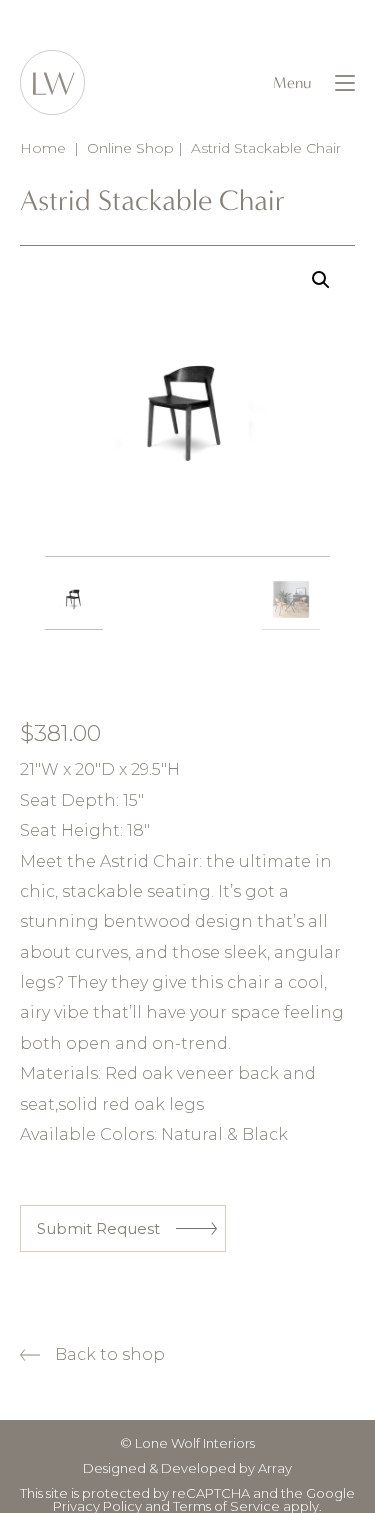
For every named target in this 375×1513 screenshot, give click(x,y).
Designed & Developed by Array (187, 1468)
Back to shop (110, 1354)
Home (43, 148)
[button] (321, 280)
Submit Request (98, 1228)
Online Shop (130, 148)
